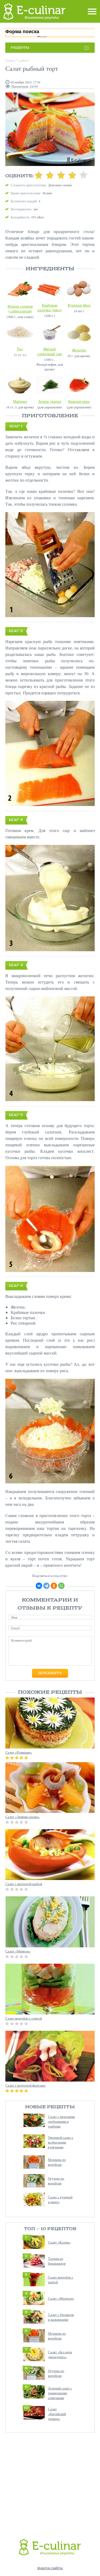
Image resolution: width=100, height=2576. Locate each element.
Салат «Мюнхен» (61, 2298)
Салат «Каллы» (59, 2242)
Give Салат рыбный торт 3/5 (61, 175)
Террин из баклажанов (57, 2261)
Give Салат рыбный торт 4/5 (72, 175)
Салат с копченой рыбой (24, 1884)
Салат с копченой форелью (25, 2085)
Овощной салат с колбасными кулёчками (61, 2142)
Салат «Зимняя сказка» (23, 1817)
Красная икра (79, 401)
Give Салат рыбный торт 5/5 (83, 175)
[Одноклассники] (54, 1586)
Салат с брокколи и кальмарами (61, 2317)
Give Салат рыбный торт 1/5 (39, 175)
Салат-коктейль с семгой (24, 2018)
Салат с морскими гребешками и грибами (61, 2121)
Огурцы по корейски (56, 2181)
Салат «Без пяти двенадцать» (60, 2354)
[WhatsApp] (61, 1586)
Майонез (20, 401)
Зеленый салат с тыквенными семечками (60, 2393)
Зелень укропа (50, 401)
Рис (20, 349)
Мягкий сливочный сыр (49, 351)
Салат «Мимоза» (18, 1951)
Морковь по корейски (57, 2162)
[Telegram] (46, 1586)
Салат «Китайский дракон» (57, 2414)
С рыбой (22, 60)
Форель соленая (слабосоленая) (20, 309)
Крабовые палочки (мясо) (50, 308)
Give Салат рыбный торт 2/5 (50, 175)
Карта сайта (50, 2568)
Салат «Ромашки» (19, 1752)
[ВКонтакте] (39, 1586)
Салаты (10, 60)
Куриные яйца (79, 305)
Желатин (79, 350)
